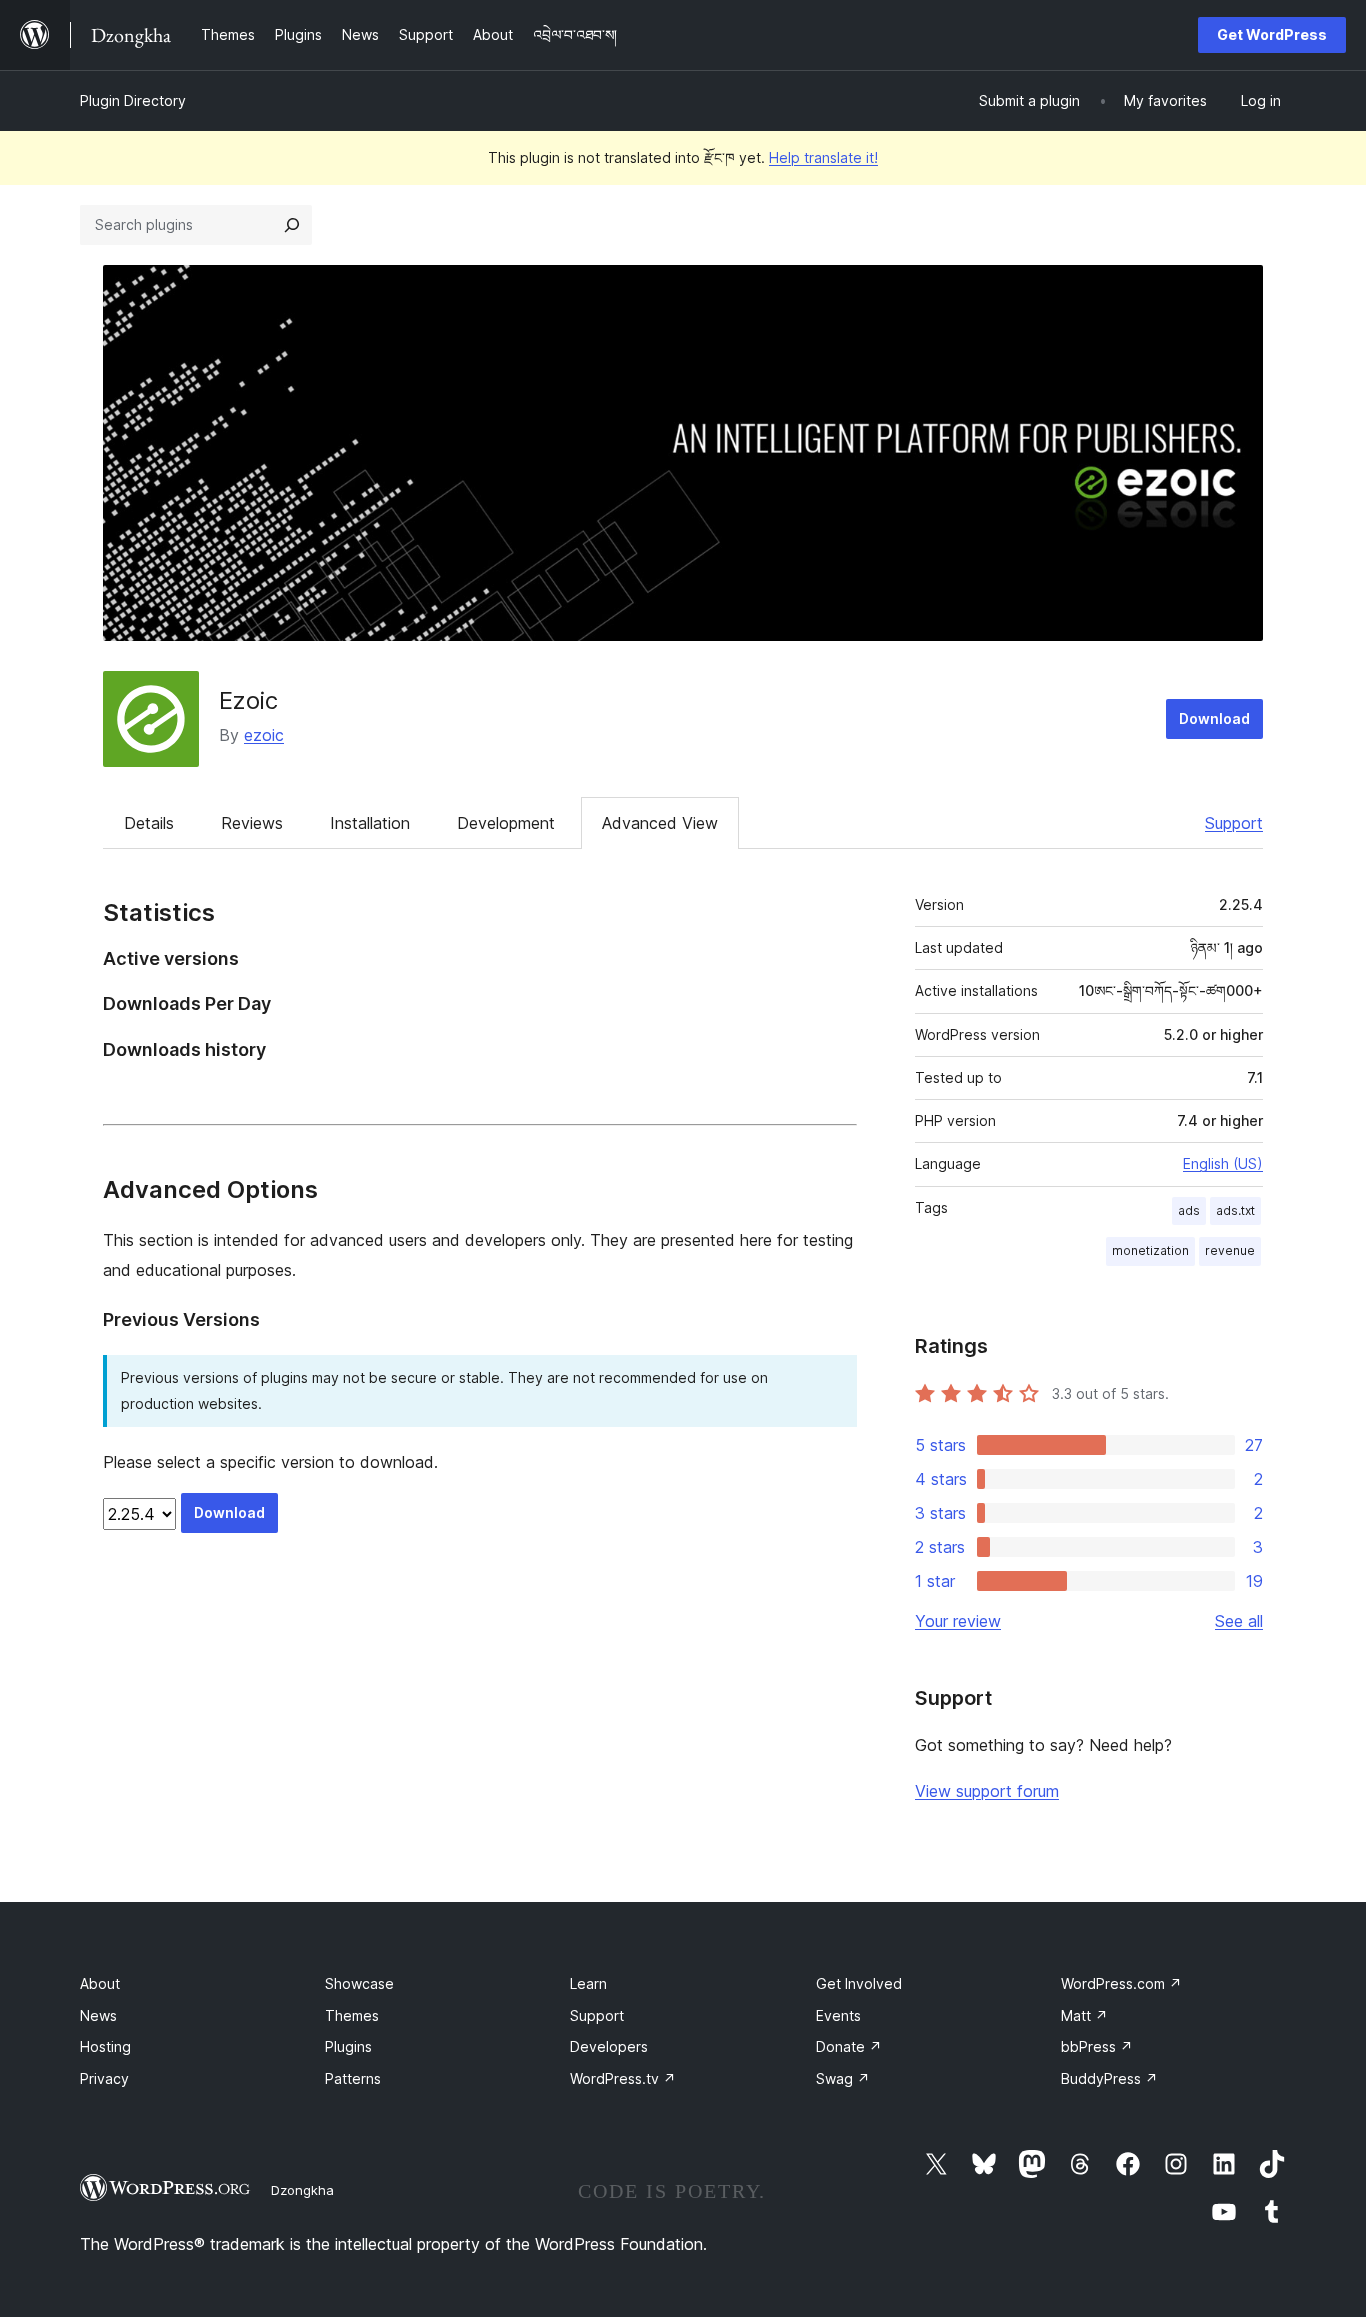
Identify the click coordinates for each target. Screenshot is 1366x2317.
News (98, 2015)
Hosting (105, 2046)
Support (1234, 823)
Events (838, 2015)
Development (506, 823)
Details (149, 823)
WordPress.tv (623, 2078)
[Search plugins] (292, 225)
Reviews (252, 823)
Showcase (359, 1983)
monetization (1150, 1250)
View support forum (987, 1791)
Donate (849, 2046)
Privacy (104, 2078)
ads (1189, 1210)
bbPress (1097, 2046)
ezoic (264, 735)
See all (1239, 1621)
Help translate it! (823, 157)
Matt (1084, 2015)
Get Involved (859, 1983)
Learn (588, 1983)
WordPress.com (1121, 1983)
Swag (843, 2078)
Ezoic (248, 700)
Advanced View (660, 823)
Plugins (348, 2046)
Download (1214, 718)
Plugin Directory (133, 100)
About (100, 1983)
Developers (609, 2046)
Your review (958, 1621)
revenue (1230, 1250)
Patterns (353, 2078)
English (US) (1223, 1163)
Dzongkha (302, 2190)
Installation (370, 823)
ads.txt (1235, 1210)
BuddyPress (1109, 2078)
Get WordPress (1272, 34)
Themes (352, 2015)
